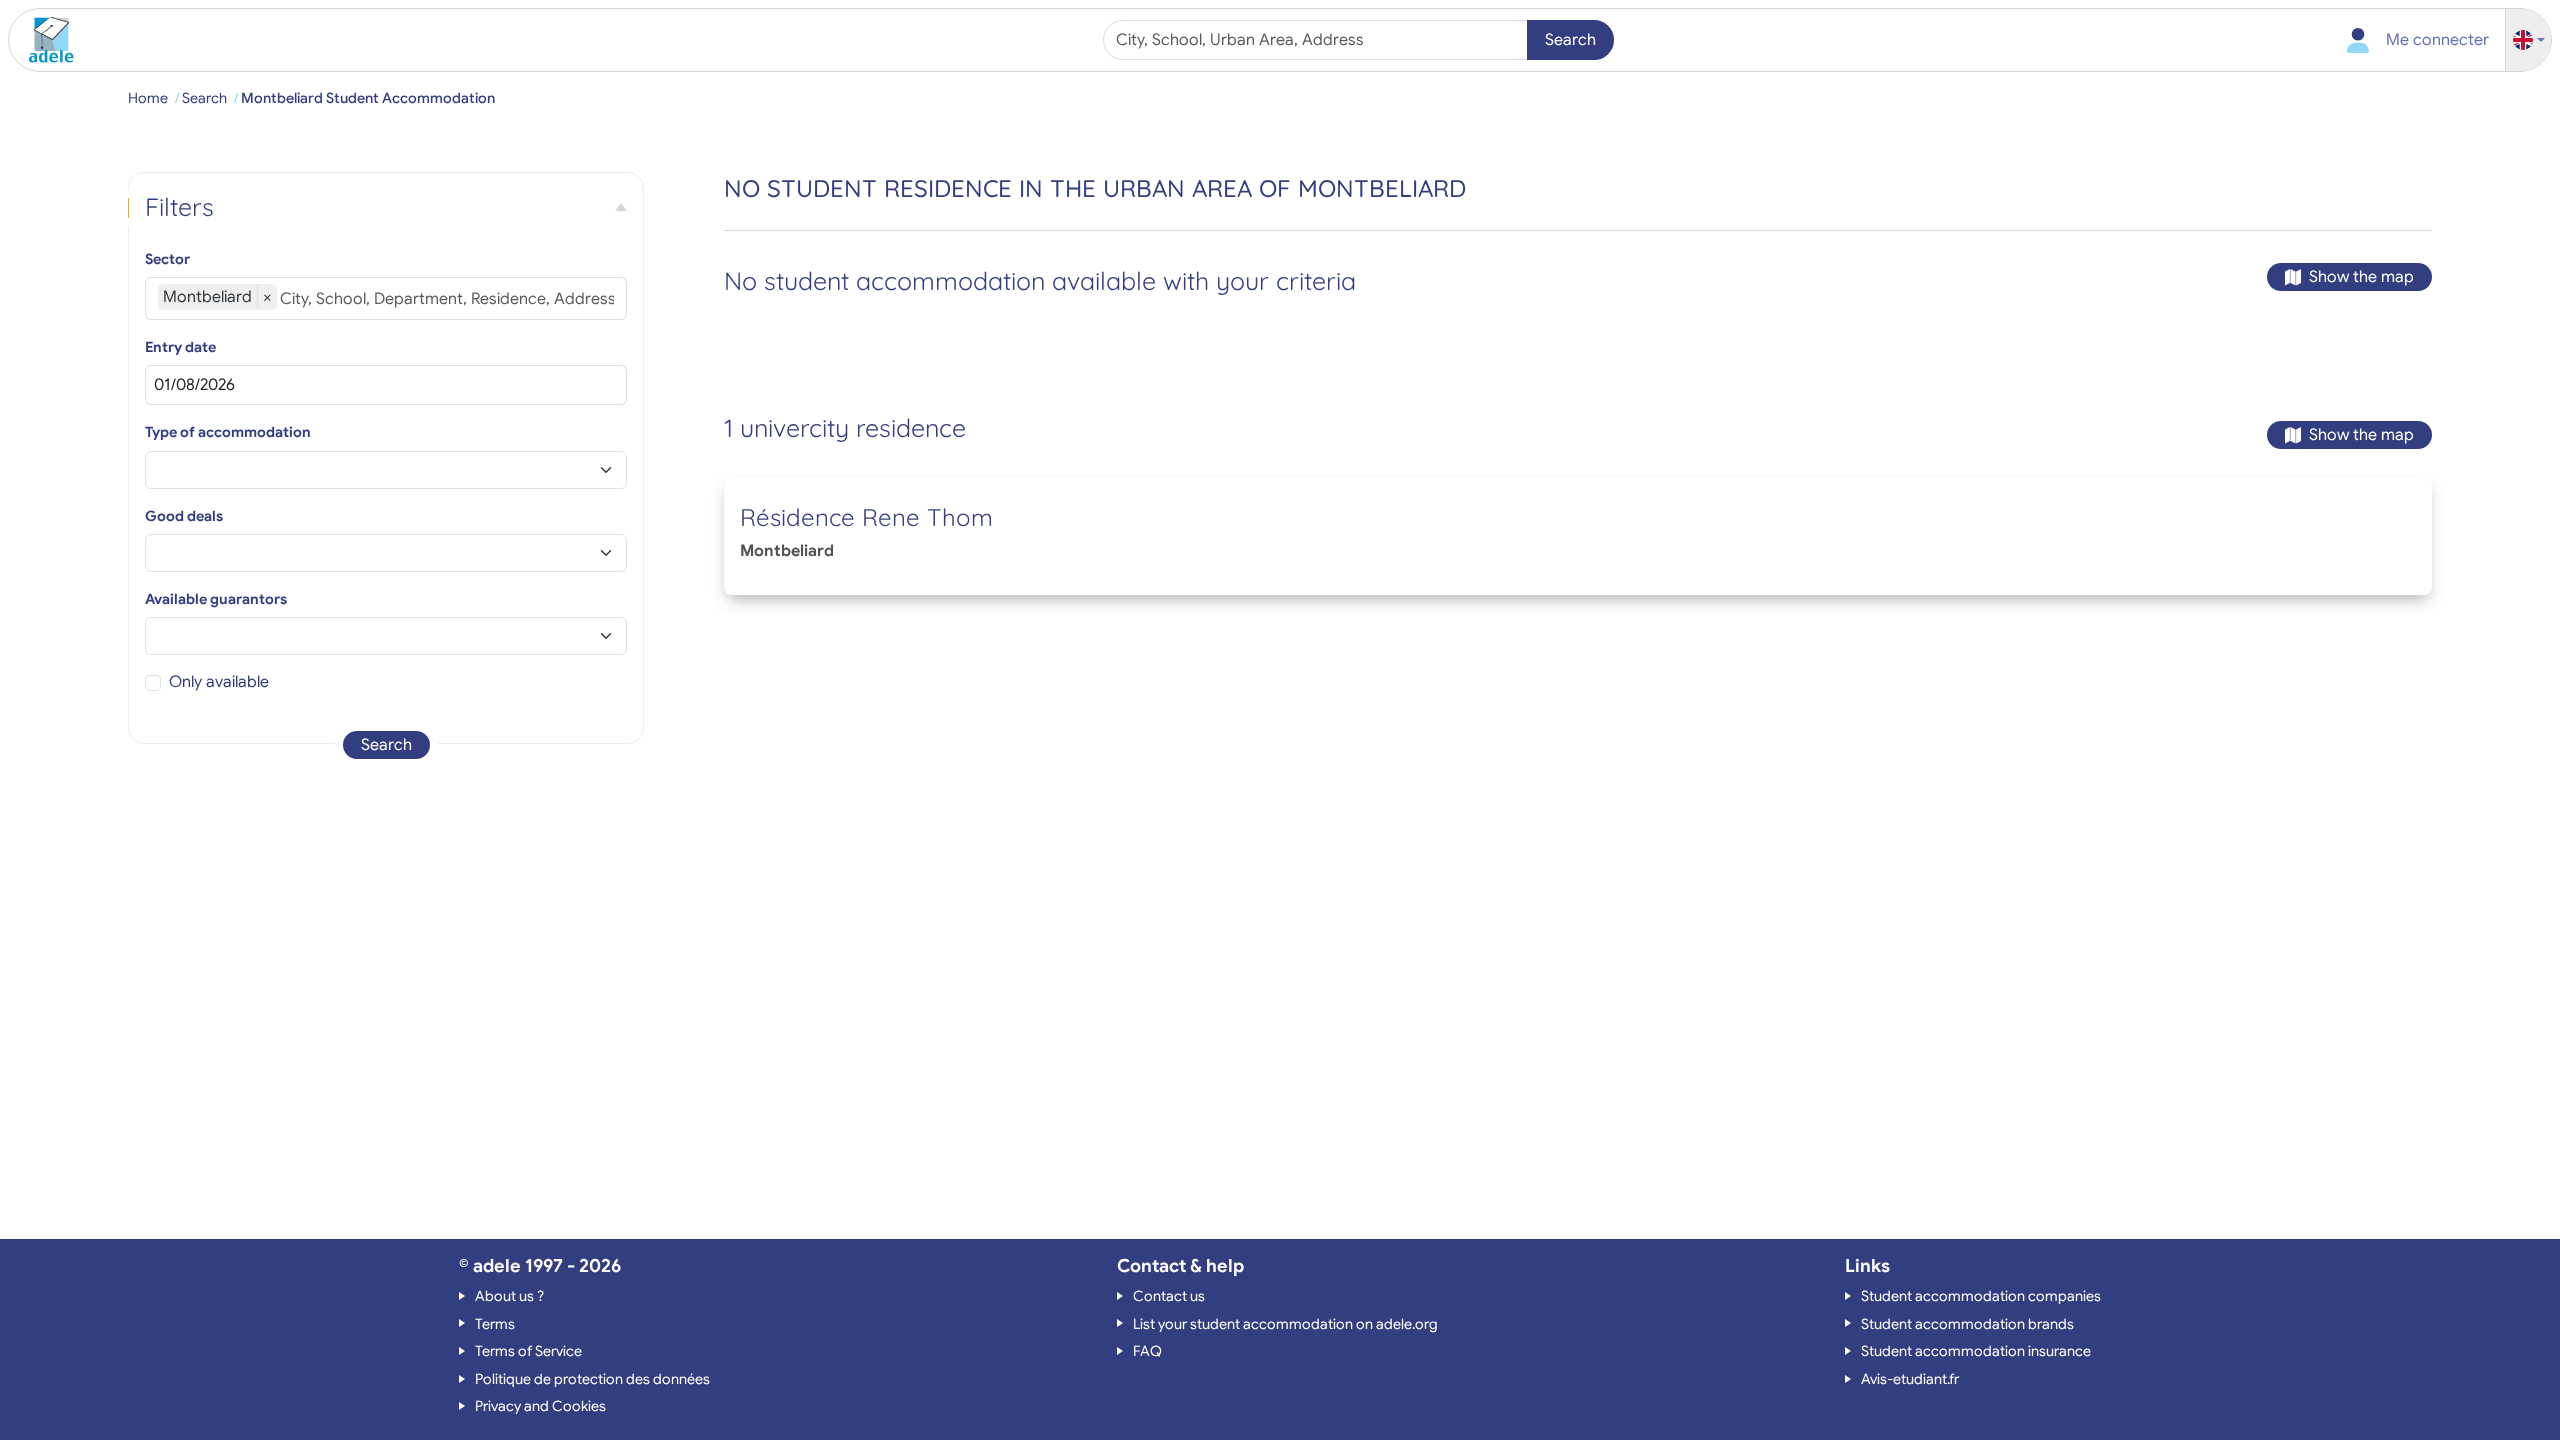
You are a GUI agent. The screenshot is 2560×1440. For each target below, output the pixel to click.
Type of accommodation (228, 432)
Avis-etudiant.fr (1910, 1379)
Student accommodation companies (1981, 1296)
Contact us (1169, 1296)
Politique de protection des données (592, 1379)
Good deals (184, 516)
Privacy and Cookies (540, 1406)
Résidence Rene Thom (866, 517)
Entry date (180, 347)
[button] (2529, 40)
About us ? (509, 1296)
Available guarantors (216, 599)
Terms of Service (528, 1351)
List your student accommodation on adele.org (1285, 1324)
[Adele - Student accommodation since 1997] (44, 40)
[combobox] (1317, 40)
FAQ (1147, 1351)
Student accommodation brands (1967, 1324)
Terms (495, 1324)
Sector (167, 259)
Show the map (2361, 277)
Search (1570, 40)
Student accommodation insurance (1976, 1351)
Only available (219, 682)
